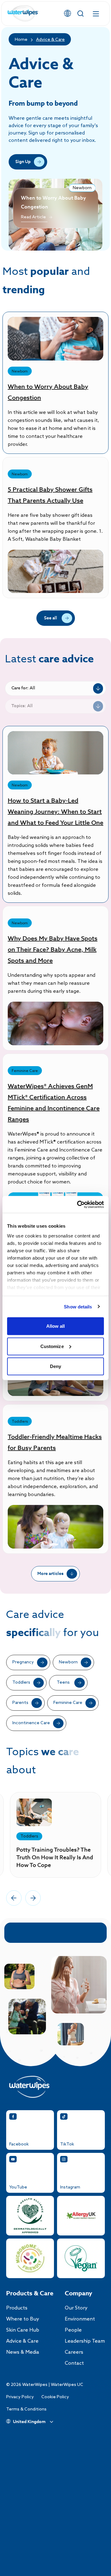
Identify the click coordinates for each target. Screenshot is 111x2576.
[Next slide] (33, 1898)
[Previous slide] (14, 1898)
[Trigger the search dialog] (80, 14)
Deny (55, 1366)
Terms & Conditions (26, 2409)
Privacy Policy (20, 2397)
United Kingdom (29, 2422)
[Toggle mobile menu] (96, 14)
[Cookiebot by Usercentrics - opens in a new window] (78, 1204)
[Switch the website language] (68, 14)
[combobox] (55, 688)
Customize (52, 1346)
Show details (78, 1306)
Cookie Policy (55, 2397)
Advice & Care (50, 40)
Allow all (56, 1326)
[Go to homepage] (23, 14)
